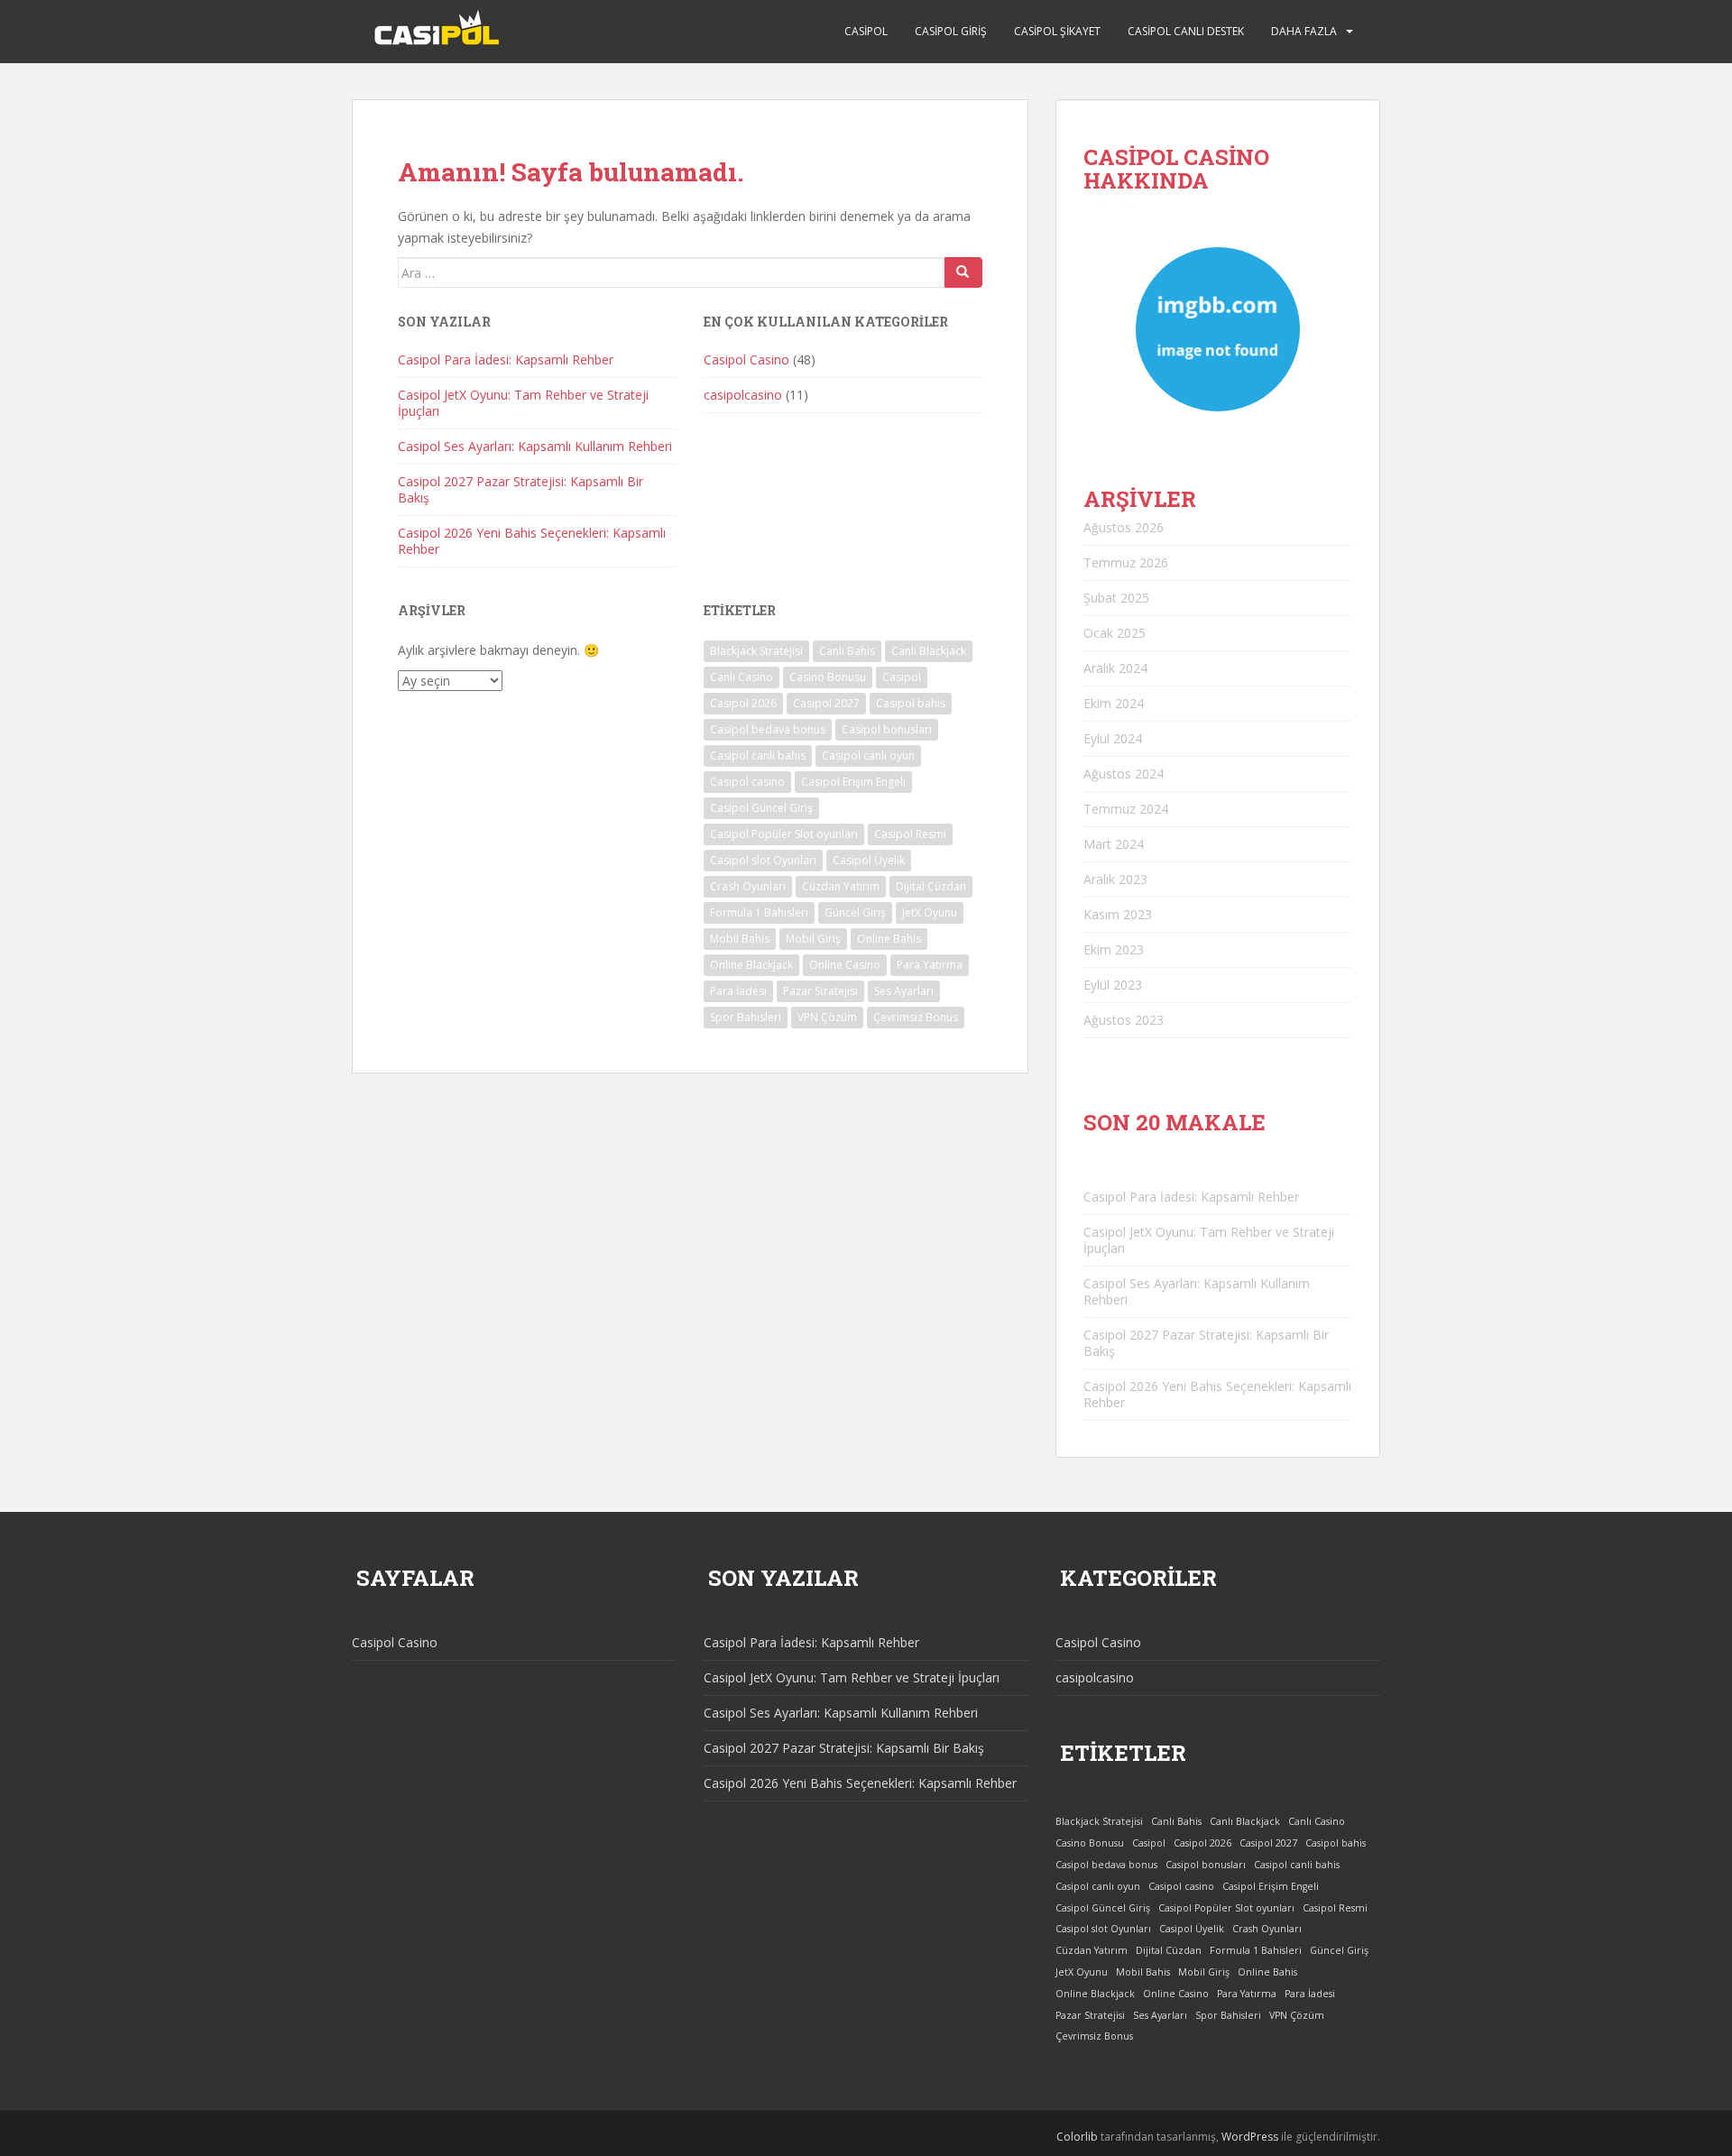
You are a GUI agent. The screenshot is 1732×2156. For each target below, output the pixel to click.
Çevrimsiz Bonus (916, 1017)
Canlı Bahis (847, 651)
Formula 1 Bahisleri (759, 912)
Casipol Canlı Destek (1186, 31)
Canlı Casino (742, 677)
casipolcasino (743, 395)
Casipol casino (747, 782)
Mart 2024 (1114, 844)
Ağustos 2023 (1124, 1020)
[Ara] (963, 272)
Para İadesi (738, 991)
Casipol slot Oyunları (763, 860)
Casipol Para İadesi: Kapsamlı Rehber (506, 359)
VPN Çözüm (827, 1017)
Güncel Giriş (855, 912)
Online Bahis (889, 939)
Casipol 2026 (743, 703)
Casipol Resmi (910, 834)
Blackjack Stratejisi (756, 651)
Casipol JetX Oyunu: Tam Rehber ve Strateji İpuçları (523, 403)
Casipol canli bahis (758, 756)
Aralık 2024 (1115, 668)
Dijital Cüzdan (931, 886)
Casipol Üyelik (869, 860)
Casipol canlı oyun (868, 756)
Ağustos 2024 (1124, 774)
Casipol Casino (746, 359)
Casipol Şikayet (1057, 31)
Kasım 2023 (1118, 914)
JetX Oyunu (930, 912)
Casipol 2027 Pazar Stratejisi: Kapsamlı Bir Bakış (521, 489)
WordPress (1250, 2137)
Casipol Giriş (951, 31)
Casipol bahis (911, 703)
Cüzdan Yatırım (841, 886)
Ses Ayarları (904, 991)
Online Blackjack (751, 965)
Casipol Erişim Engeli (853, 782)
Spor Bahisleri (746, 1017)
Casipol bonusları (887, 729)
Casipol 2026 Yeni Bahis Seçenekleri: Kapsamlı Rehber (532, 541)
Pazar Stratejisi (820, 991)
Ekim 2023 (1114, 949)
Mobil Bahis (740, 939)
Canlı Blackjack (929, 651)
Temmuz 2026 (1126, 562)
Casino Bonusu (828, 677)
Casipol (866, 31)
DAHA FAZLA (1304, 31)
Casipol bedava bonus (768, 729)
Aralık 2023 (1115, 879)
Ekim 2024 (1114, 703)
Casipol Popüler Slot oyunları (784, 834)
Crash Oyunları (748, 886)
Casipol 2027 (826, 703)
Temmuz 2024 (1126, 809)
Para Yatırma (930, 965)
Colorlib (1077, 2137)
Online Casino (845, 965)
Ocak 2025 (1115, 633)
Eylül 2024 (1113, 738)
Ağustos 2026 (1124, 527)
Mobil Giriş (813, 939)
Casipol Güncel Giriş (761, 808)
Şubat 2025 (1116, 598)
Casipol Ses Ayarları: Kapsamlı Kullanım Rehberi (535, 446)
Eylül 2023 (1113, 985)
